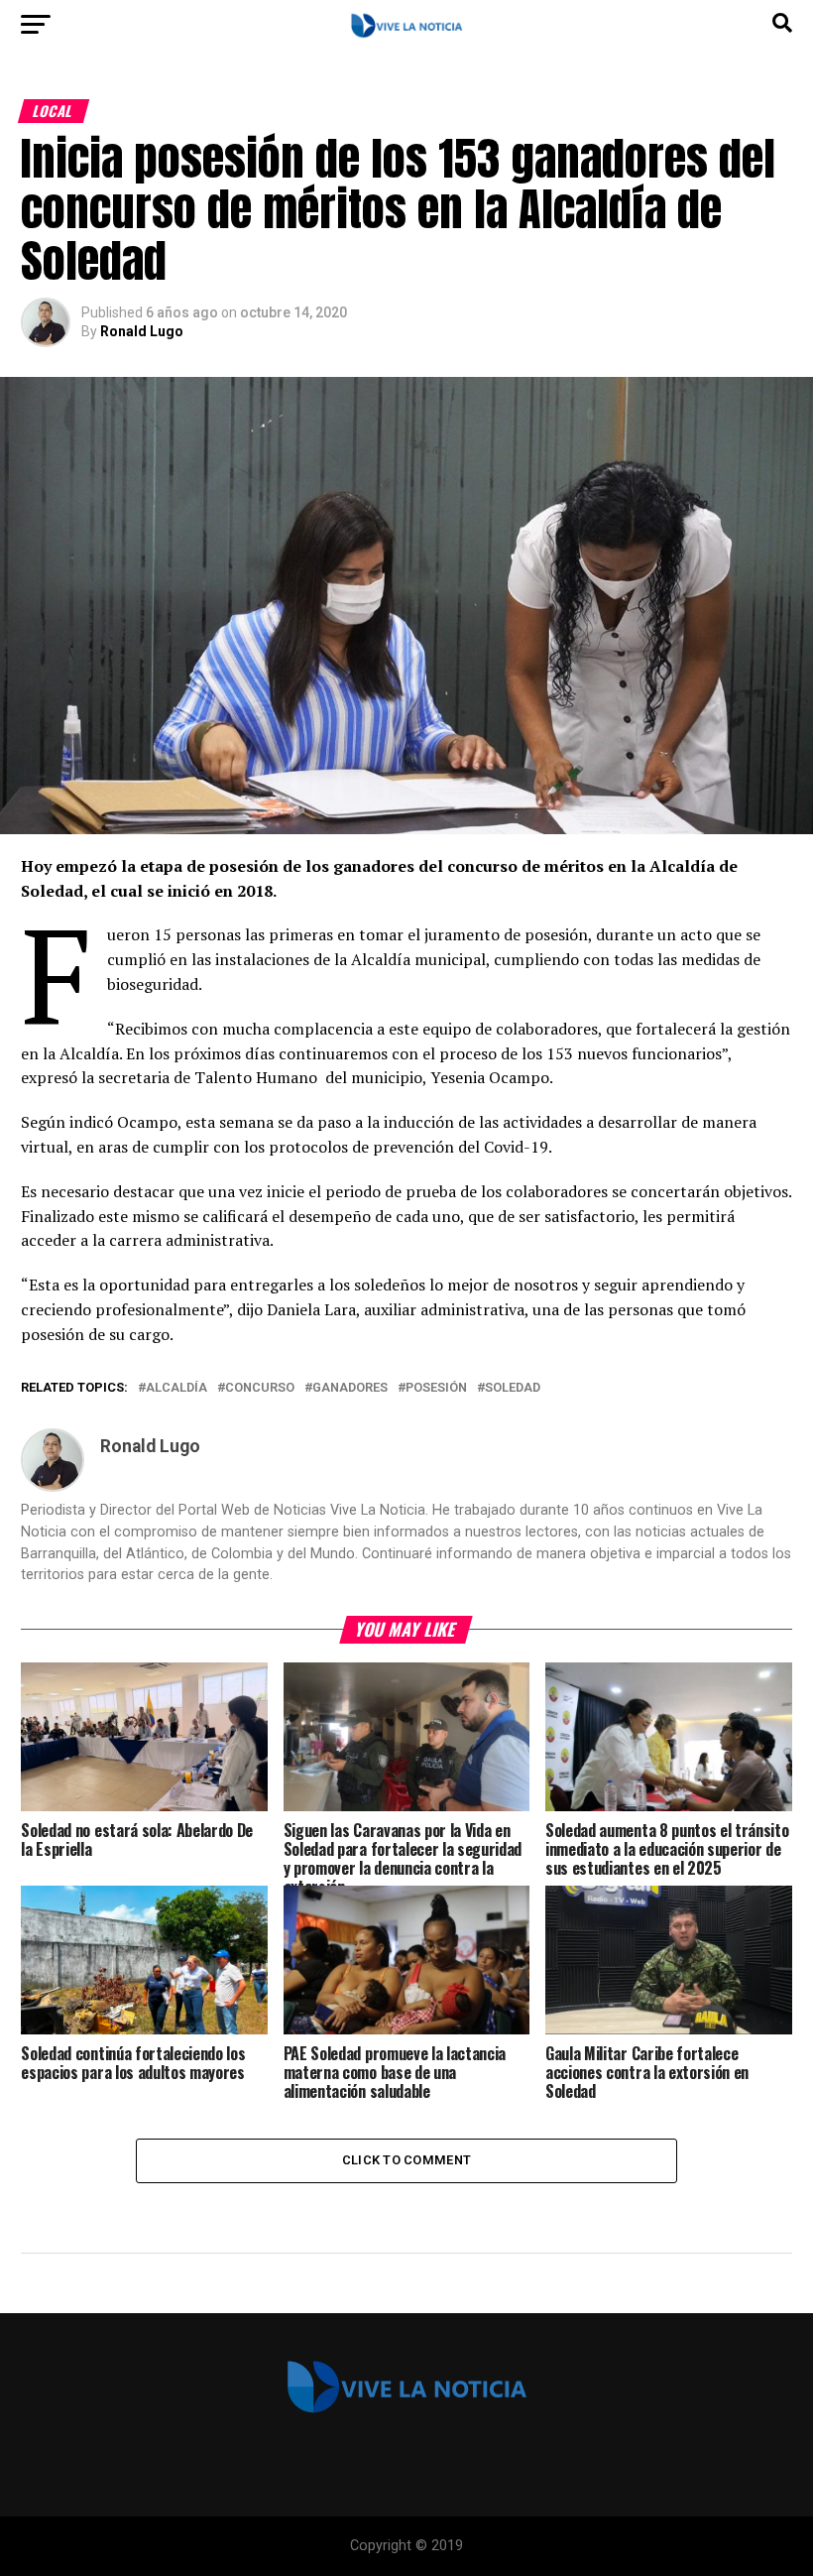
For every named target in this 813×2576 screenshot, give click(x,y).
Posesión (436, 1388)
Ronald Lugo (142, 331)
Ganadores (350, 1388)
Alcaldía (176, 1388)
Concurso (260, 1388)
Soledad (513, 1388)
